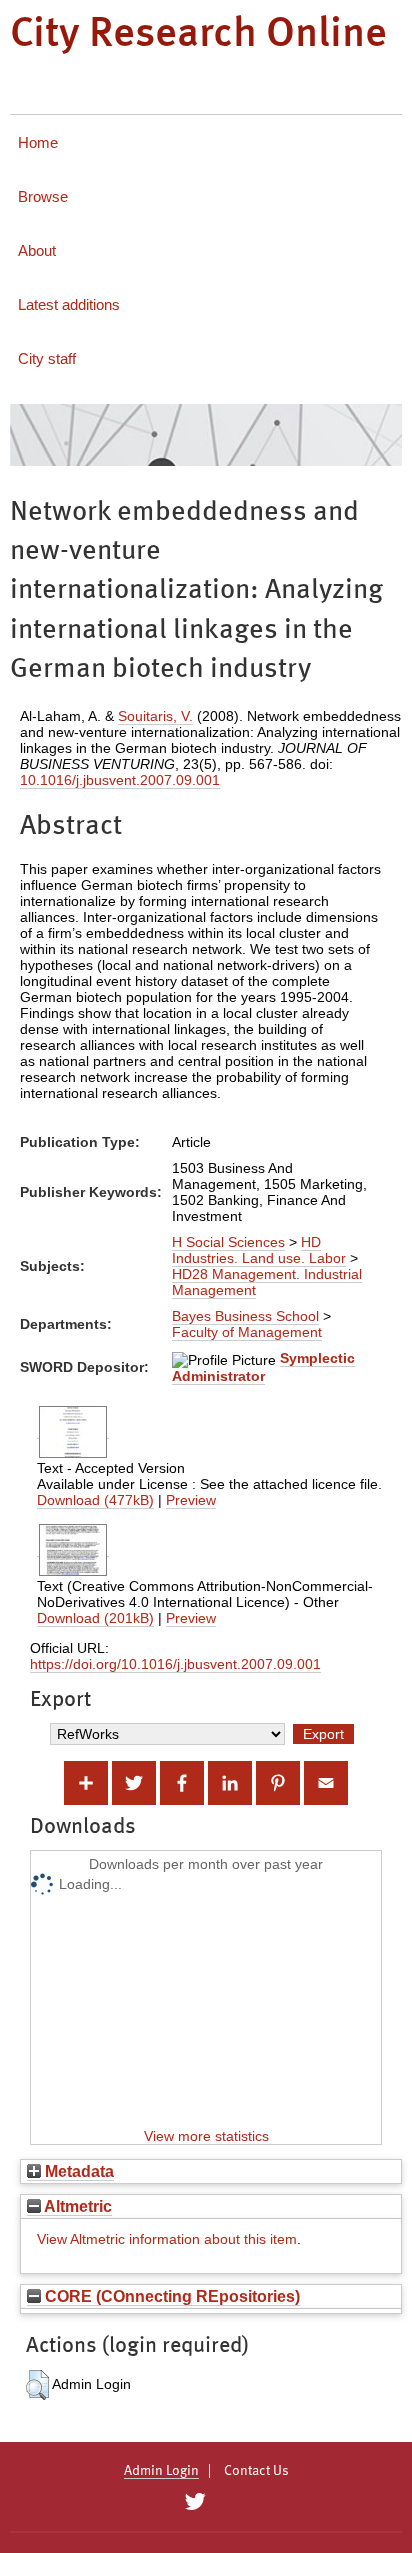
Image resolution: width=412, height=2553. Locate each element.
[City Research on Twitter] (194, 2502)
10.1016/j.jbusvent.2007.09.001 (120, 780)
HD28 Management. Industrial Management (267, 1282)
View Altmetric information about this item (167, 2239)
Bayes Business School (245, 1316)
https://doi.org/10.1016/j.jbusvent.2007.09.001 (175, 1664)
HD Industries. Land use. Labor (259, 1250)
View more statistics (206, 2136)
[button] (37, 2385)
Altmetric (76, 2206)
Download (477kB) (95, 1500)
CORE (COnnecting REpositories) (170, 2296)
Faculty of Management (247, 1332)
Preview (191, 1500)
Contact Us (256, 2471)
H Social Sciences (228, 1242)
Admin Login (161, 2471)
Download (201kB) (95, 1618)
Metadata (77, 2171)
